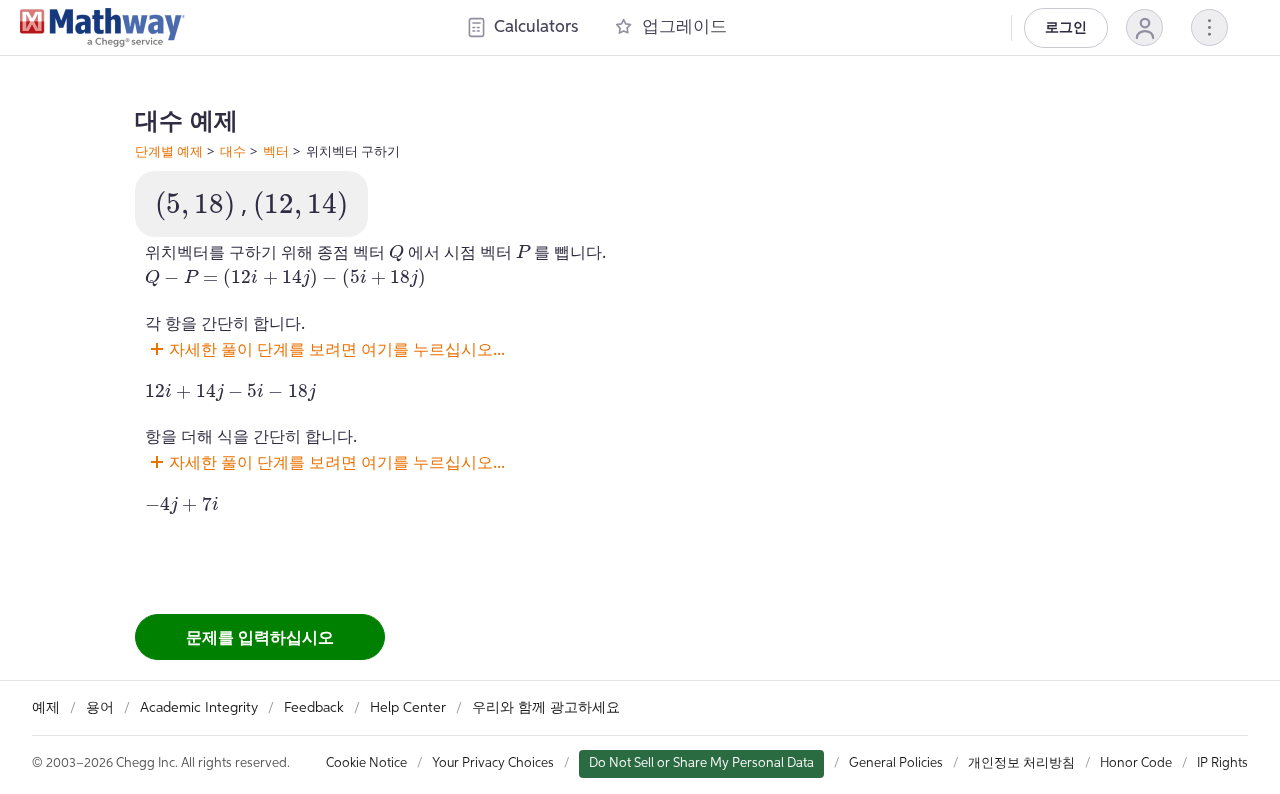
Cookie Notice (366, 763)
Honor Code (1136, 763)
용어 (100, 708)
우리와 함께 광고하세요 (546, 708)
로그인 (1066, 28)
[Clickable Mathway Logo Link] (102, 28)
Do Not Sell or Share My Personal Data (701, 763)
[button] (1144, 27)
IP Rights (1222, 763)
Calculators (536, 27)
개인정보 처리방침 (1021, 763)
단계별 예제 (169, 151)
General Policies (896, 763)
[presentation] (195, 206)
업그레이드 (684, 27)
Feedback (314, 708)
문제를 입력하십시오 (260, 637)
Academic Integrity (199, 708)
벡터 (276, 151)
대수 (233, 151)
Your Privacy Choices (493, 763)
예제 (46, 708)
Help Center (408, 708)
